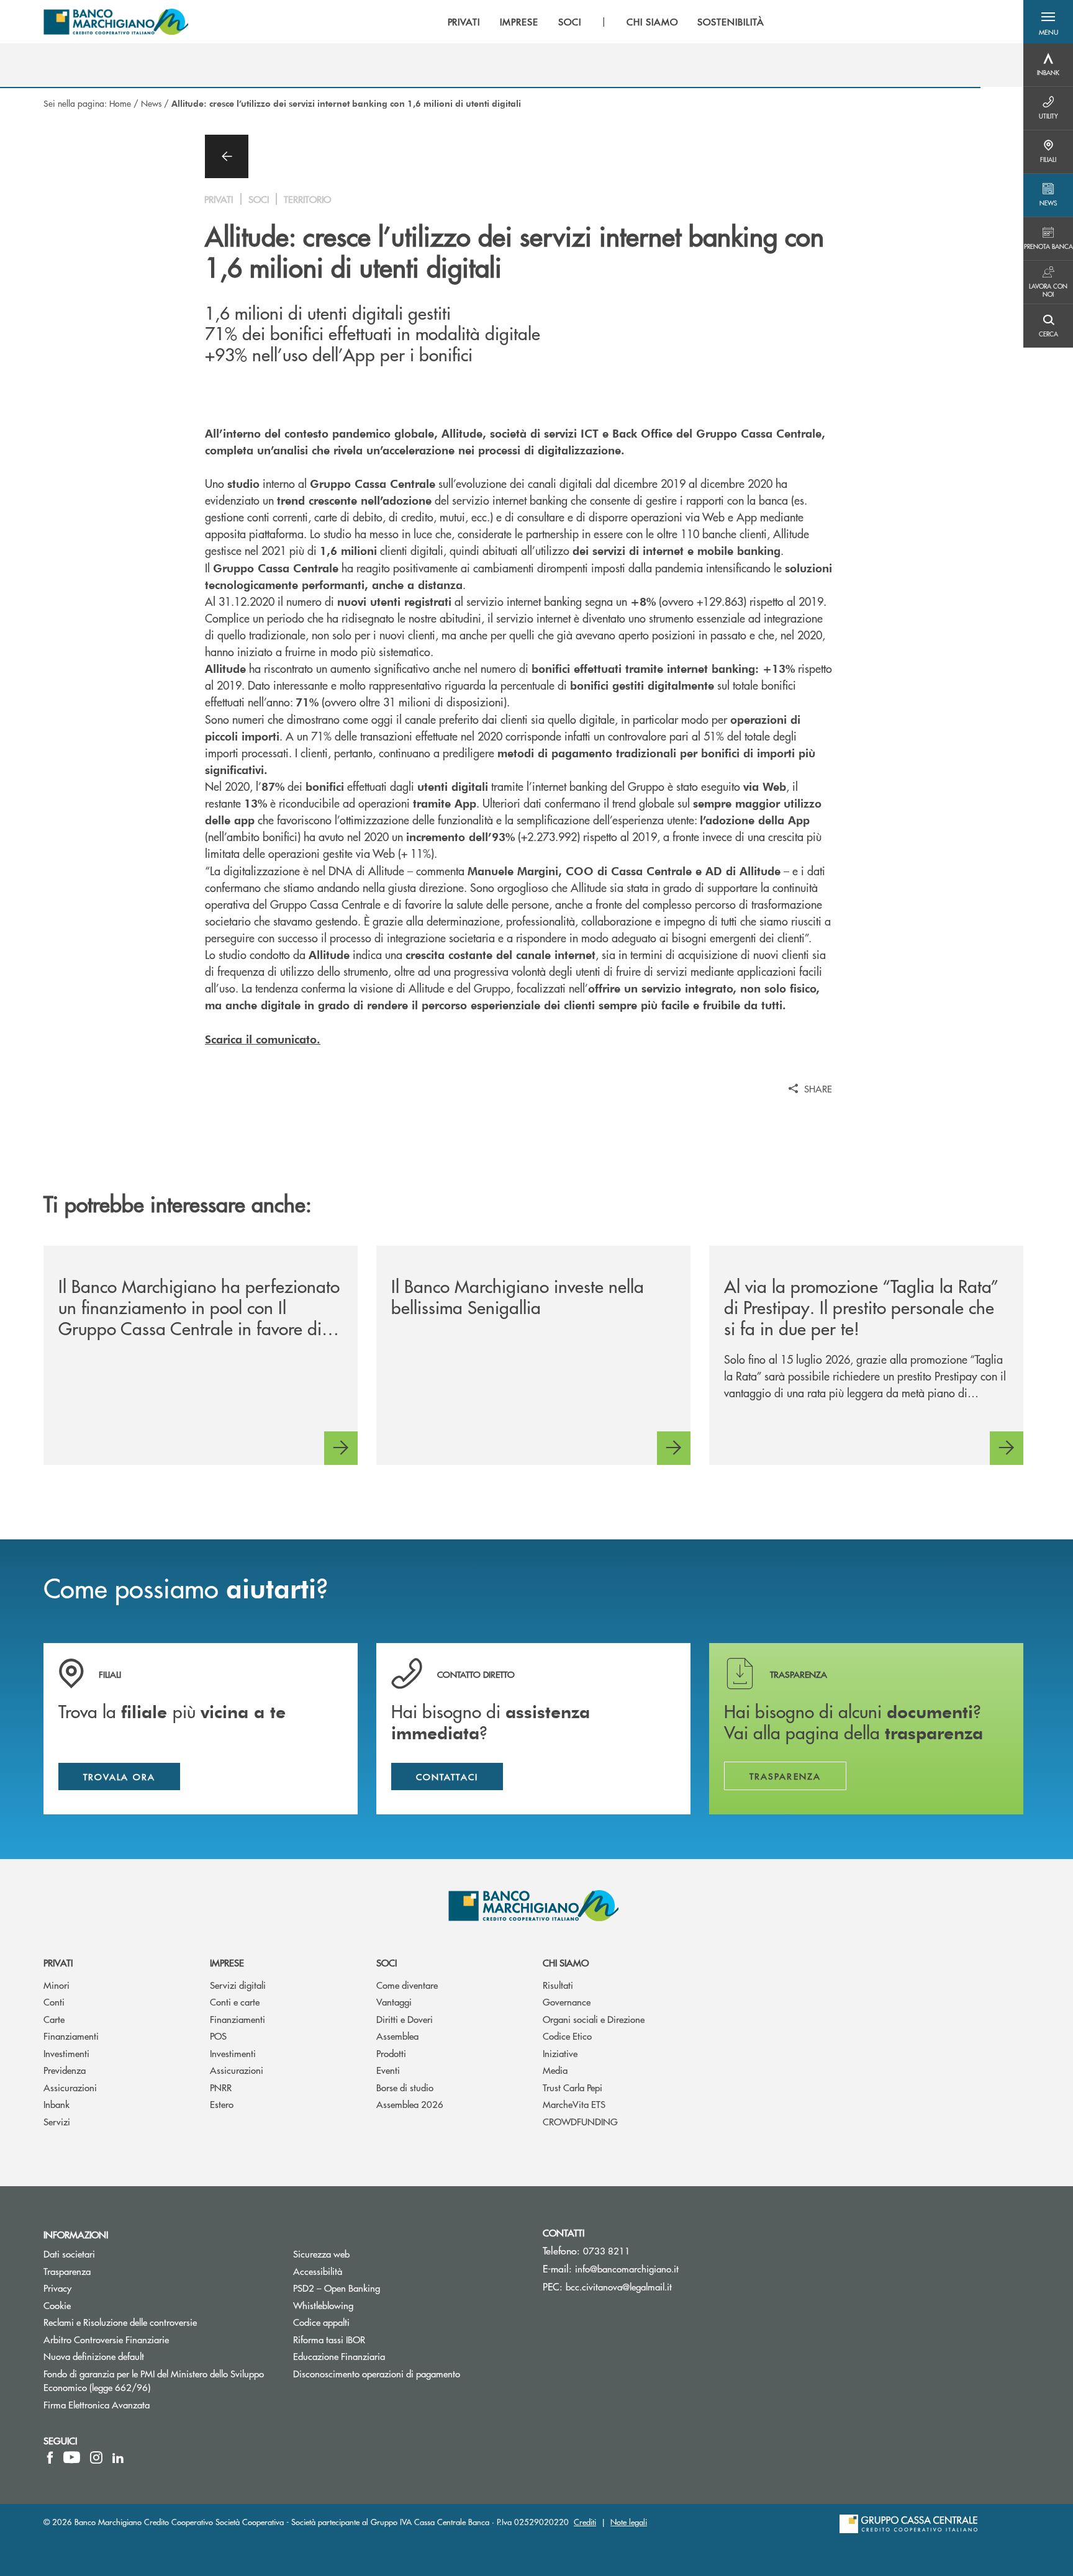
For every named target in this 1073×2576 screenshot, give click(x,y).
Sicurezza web (321, 2254)
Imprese (227, 1962)
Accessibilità (318, 2271)
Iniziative (560, 2053)
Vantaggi (394, 2002)
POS (218, 2036)
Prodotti (391, 2053)
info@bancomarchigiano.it (627, 2268)
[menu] (606, 22)
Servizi (57, 2121)
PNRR (221, 2087)
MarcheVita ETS (574, 2104)
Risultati (558, 1985)
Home (120, 103)
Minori (57, 1985)
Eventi (388, 2070)
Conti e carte (235, 2002)
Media (555, 2070)
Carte (54, 2019)
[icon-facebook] (50, 2457)
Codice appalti (368, 2322)
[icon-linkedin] (118, 2457)
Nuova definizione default (94, 2356)
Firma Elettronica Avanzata (97, 2404)
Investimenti (66, 2053)
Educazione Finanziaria (339, 2356)
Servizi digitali (238, 1985)
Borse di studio (405, 2087)
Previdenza (65, 2070)
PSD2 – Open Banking (383, 2288)
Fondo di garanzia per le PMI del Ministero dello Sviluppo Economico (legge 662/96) (154, 2380)
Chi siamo (566, 1962)
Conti (54, 2002)
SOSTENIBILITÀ (731, 22)
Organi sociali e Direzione (594, 2019)
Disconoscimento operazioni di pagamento (377, 2373)
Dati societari (69, 2254)
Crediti (585, 2522)
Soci (387, 1962)
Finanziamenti (71, 2036)
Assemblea (397, 2036)
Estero (222, 2104)
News (151, 103)
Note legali (629, 2522)
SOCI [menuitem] (570, 22)
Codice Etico (567, 2036)
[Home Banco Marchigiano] (116, 22)
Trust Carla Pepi (573, 2087)
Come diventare (407, 1985)
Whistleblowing (323, 2305)
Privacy (104, 2288)
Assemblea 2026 (410, 2104)
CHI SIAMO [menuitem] (652, 22)
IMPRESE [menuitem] (519, 22)
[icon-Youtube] (72, 2457)
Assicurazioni (70, 2087)
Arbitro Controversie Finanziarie (153, 2339)
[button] (1048, 22)
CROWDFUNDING (580, 2121)
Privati (58, 1962)
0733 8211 (607, 2250)
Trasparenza (67, 2271)
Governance (567, 2002)
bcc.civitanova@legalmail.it (619, 2286)
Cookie (57, 2305)
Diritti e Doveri (405, 2019)
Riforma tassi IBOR (376, 2339)
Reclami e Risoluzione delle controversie (120, 2322)
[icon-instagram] (96, 2457)
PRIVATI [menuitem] (464, 22)
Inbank (57, 2104)
